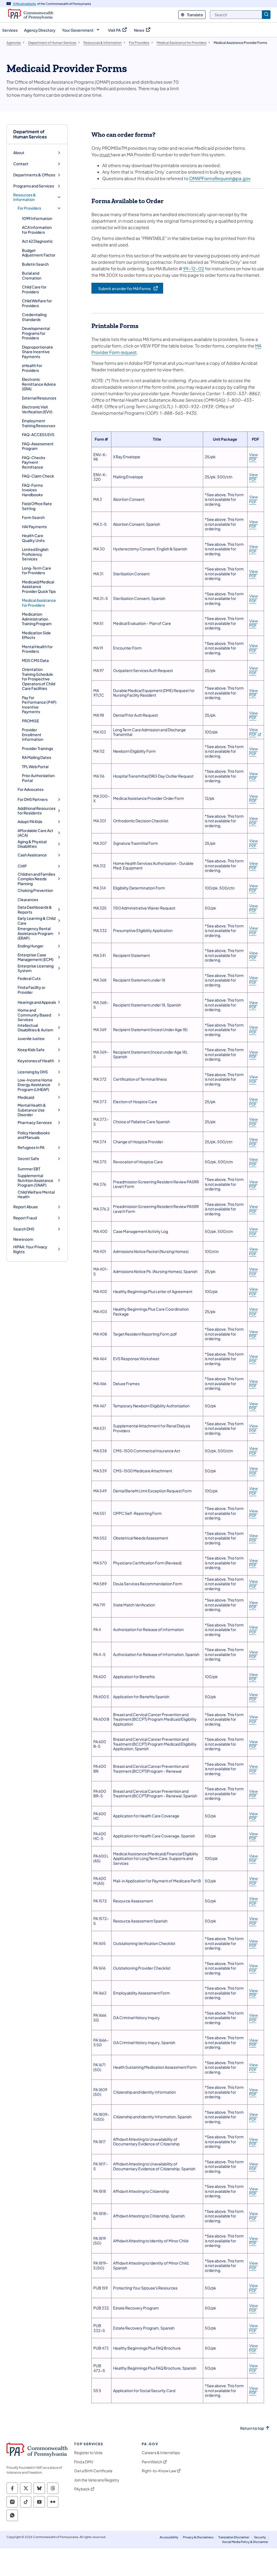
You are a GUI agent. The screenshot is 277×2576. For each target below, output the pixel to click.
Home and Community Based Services (34, 1015)
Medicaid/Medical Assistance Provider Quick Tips (39, 587)
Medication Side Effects (36, 635)
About (19, 153)
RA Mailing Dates (37, 757)
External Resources (39, 398)
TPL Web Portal (35, 766)
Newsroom (23, 1239)
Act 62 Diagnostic (37, 241)
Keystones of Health (36, 1061)
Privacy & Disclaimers (198, 2537)
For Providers (29, 208)
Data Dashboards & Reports (35, 910)
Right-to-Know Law (159, 2471)
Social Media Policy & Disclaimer (245, 2542)
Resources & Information (25, 197)
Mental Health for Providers (37, 649)
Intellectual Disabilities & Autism (35, 1028)
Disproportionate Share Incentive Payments (37, 352)
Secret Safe (28, 1159)
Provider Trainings (37, 748)
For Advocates (31, 789)
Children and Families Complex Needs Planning (36, 879)
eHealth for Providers (32, 368)
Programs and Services (34, 186)
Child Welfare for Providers (37, 303)
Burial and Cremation (32, 275)
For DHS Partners (33, 799)
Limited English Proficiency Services (35, 554)
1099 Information (37, 218)
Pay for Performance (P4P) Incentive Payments (39, 705)
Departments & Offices (34, 175)
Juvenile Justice (31, 1039)
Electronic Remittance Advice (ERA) (39, 384)
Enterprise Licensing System (36, 968)
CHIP (22, 866)
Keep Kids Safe (31, 1050)
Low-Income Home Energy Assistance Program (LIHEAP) (35, 1085)
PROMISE (30, 721)
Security (260, 2537)
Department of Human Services (30, 134)
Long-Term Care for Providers (37, 570)
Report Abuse (26, 1207)
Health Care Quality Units (33, 538)
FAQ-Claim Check (38, 476)
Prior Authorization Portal (38, 778)
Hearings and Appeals (37, 1002)
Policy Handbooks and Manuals (34, 1135)
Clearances (28, 899)
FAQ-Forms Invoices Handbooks (32, 490)
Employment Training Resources (39, 423)
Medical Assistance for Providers (39, 603)
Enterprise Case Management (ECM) (36, 957)
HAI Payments (34, 527)
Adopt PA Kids (30, 822)
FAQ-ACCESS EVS (38, 434)
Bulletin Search (35, 264)
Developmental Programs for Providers (36, 333)
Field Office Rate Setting (37, 506)
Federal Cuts (29, 978)
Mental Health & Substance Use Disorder (32, 1110)
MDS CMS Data (35, 660)
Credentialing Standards (34, 317)
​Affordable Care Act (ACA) (35, 833)
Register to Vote (88, 2453)
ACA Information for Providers (37, 230)
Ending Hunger (31, 946)
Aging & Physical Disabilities (32, 844)
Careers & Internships (161, 2453)
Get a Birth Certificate (93, 2471)
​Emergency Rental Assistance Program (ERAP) (35, 933)
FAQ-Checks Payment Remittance (34, 462)
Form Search (33, 517)
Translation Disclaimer (234, 2537)
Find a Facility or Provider (32, 990)
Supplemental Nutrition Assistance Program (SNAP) (35, 1180)
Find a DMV (84, 2462)
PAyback (82, 2489)
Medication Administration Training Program (37, 619)
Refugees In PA (31, 1147)
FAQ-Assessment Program (38, 446)
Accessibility (169, 2537)
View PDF (253, 457)
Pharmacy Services (35, 1123)
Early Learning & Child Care (37, 921)
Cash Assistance (32, 855)
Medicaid (26, 1097)
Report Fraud (25, 1218)
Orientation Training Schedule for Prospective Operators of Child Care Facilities (39, 679)
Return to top (252, 2428)
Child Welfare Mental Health (36, 1194)
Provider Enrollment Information (33, 734)
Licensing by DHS (33, 1072)
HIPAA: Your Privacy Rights (30, 1249)
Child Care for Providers (34, 289)
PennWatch (152, 2462)
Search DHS (24, 1229)
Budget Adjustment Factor (39, 253)
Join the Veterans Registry (97, 2480)
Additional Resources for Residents (37, 811)
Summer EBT (29, 1169)
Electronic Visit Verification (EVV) (37, 409)
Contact (21, 164)
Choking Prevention (35, 890)
